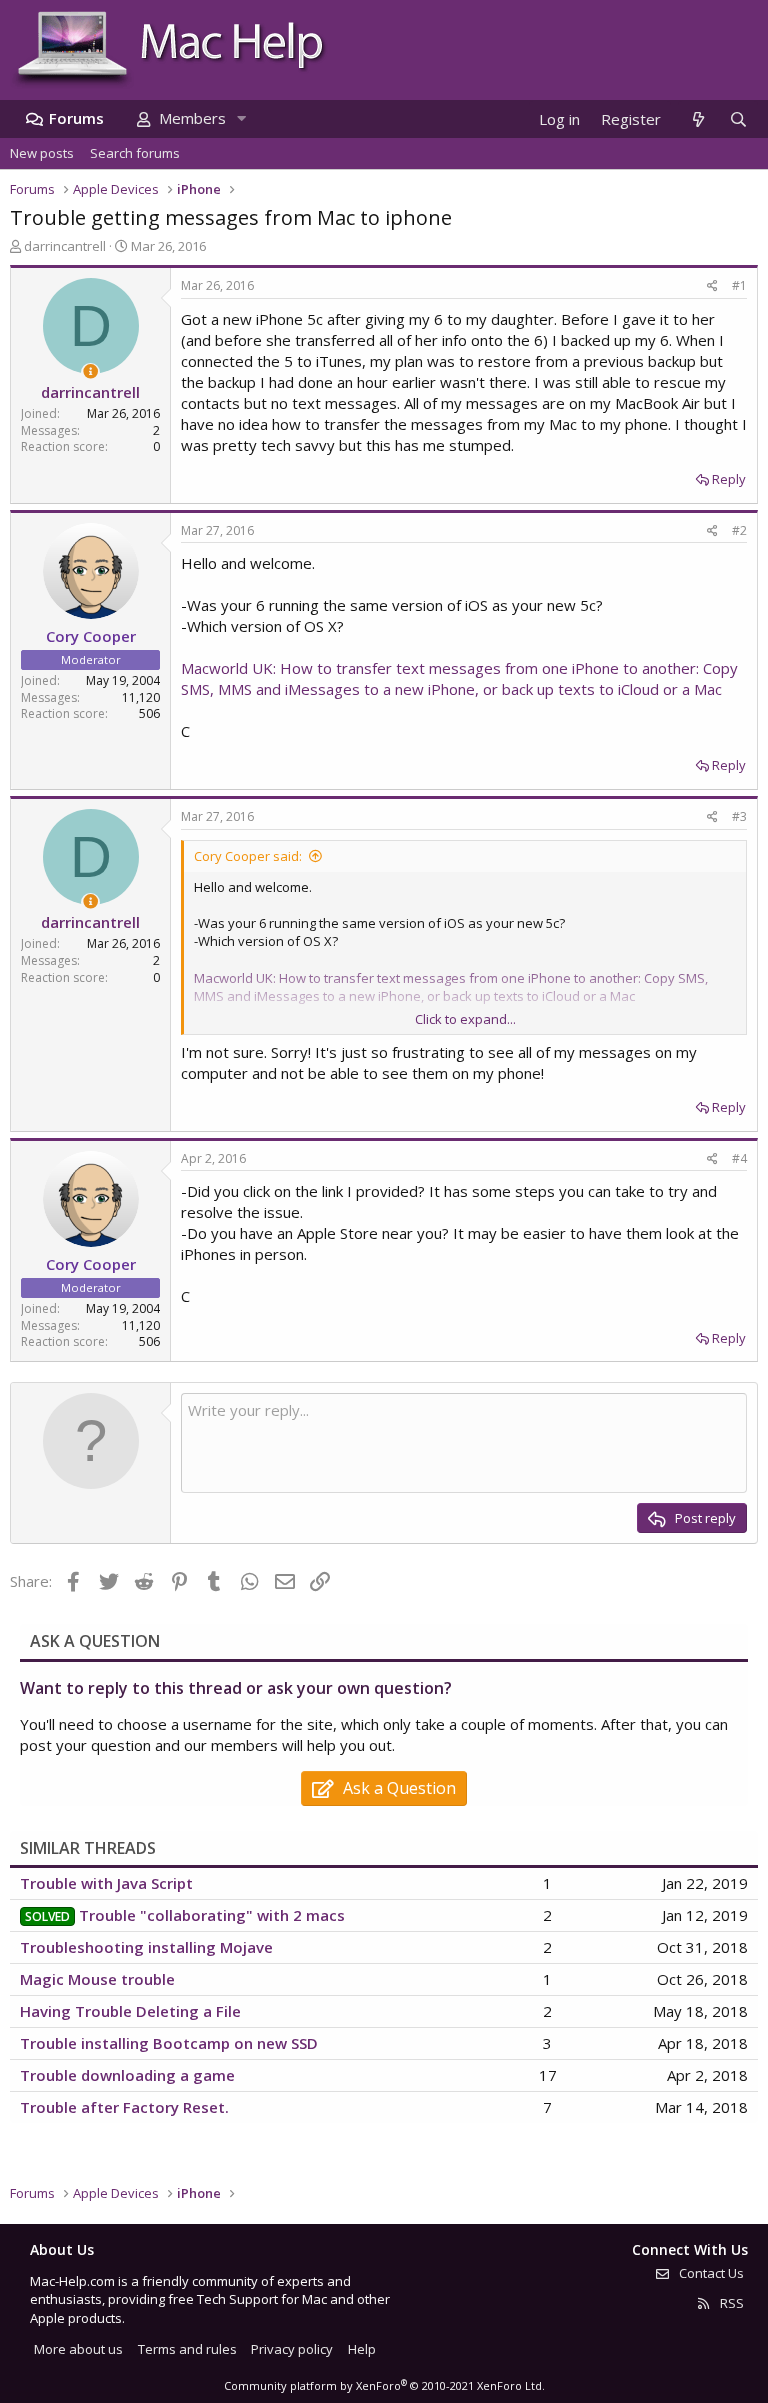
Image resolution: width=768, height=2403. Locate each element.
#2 (739, 530)
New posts (42, 153)
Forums (76, 118)
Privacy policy (292, 2349)
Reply (729, 479)
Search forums (135, 153)
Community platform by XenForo (384, 2385)
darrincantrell (65, 246)
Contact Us (710, 2273)
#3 (739, 816)
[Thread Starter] (90, 371)
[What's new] (697, 119)
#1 (739, 285)
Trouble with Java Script (106, 1883)
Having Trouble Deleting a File (130, 2011)
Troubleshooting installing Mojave (146, 1947)
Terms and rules (187, 2349)
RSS (730, 2303)
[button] (241, 118)
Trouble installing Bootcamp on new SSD (169, 2043)
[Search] (738, 119)
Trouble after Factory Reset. (124, 2107)
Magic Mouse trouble (97, 1979)
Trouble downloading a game (127, 2075)
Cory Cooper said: (248, 856)
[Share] (712, 286)
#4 (739, 1158)
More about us (78, 2349)
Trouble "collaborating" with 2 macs (212, 1915)
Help (362, 2349)
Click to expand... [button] (465, 1019)
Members (192, 118)
